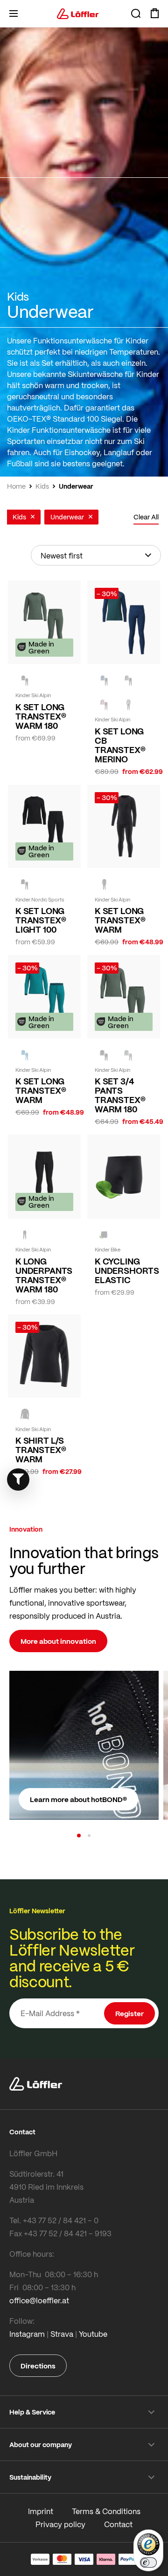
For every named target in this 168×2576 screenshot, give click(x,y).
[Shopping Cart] (154, 13)
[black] (25, 681)
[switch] (148, 2563)
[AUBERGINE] (104, 705)
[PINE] (128, 1055)
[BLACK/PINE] (128, 681)
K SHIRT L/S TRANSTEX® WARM (41, 1450)
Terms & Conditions (106, 2511)
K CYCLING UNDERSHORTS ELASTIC (124, 1271)
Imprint (41, 2511)
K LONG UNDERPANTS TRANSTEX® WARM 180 (44, 1275)
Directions (38, 2366)
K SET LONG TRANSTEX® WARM (120, 920)
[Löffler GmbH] (78, 13)
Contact (118, 2524)
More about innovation (58, 1641)
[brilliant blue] (25, 1055)
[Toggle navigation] (14, 13)
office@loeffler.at (39, 2300)
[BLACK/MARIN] (104, 681)
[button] (79, 1836)
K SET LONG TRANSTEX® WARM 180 (41, 716)
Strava (62, 2334)
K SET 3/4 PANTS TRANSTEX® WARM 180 (120, 1095)
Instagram (27, 2334)
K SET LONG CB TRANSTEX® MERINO (120, 745)
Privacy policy (60, 2524)
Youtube (93, 2334)
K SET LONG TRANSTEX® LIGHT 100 (41, 920)
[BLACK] (104, 885)
